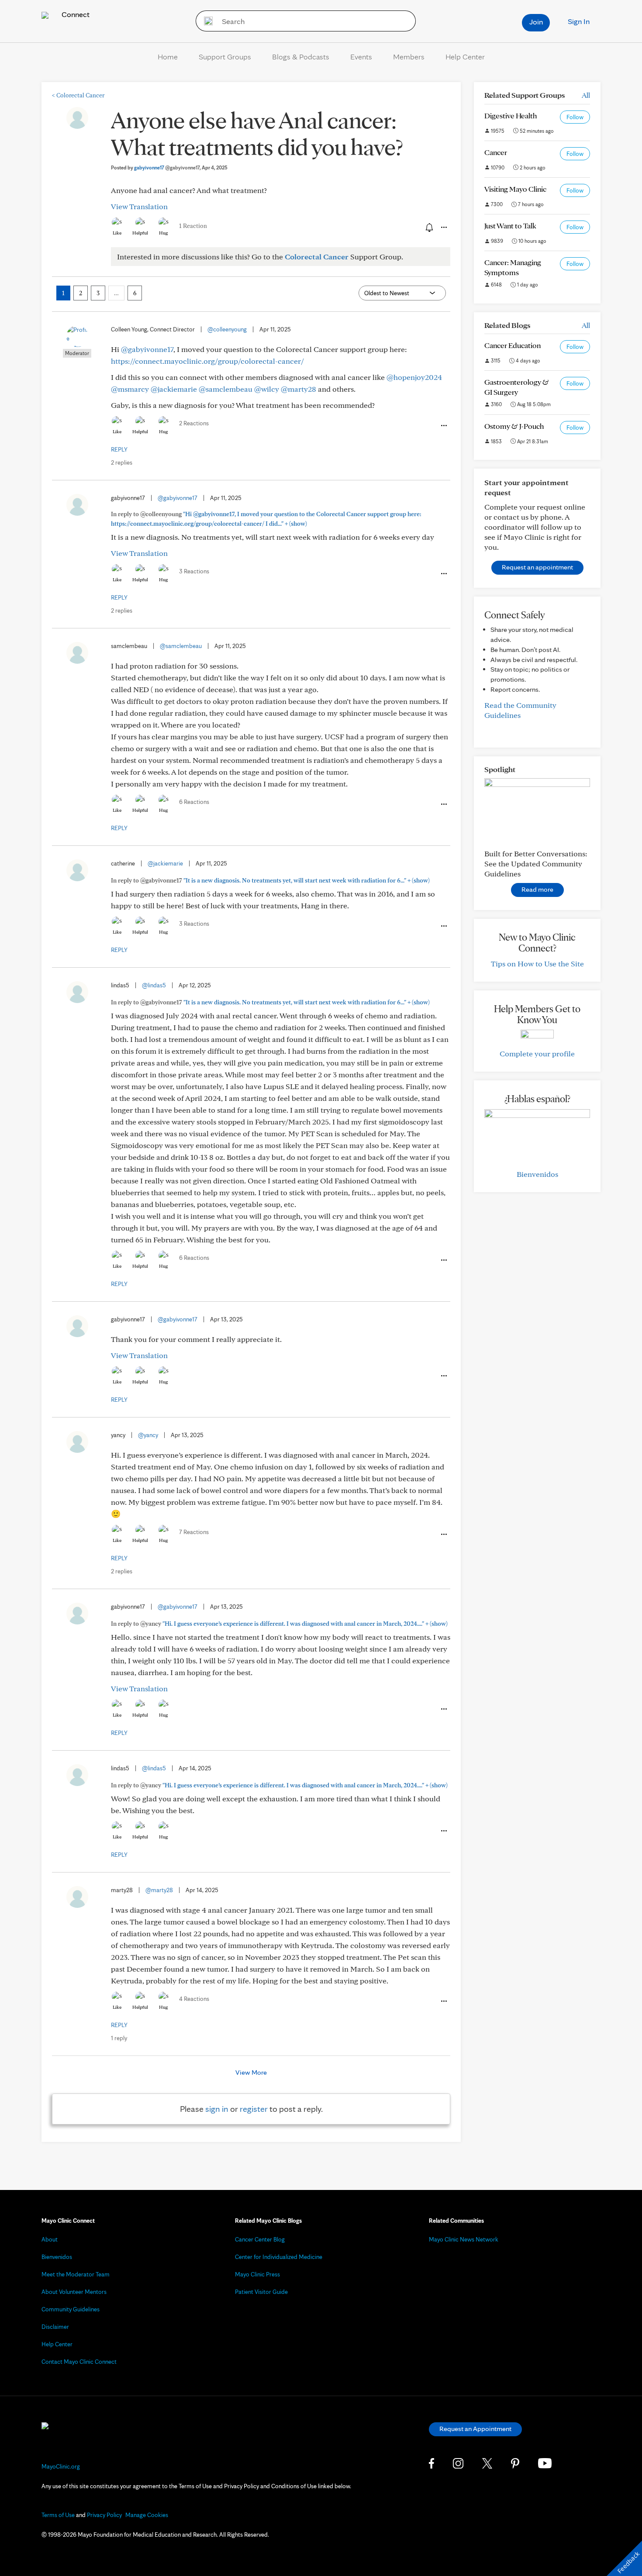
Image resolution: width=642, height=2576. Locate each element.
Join (536, 22)
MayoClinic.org (61, 2466)
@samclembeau (226, 389)
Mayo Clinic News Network (464, 2239)
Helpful (140, 233)
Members (409, 57)
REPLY (119, 449)
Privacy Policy (104, 2515)
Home (168, 57)
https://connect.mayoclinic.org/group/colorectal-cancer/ (207, 361)
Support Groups (225, 57)
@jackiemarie (174, 389)
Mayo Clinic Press (257, 2274)
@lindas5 (154, 985)
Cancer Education (513, 345)
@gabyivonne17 (147, 349)
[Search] (205, 21)
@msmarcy (130, 389)
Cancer (496, 152)
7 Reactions (194, 1532)
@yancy (148, 1435)
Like (117, 233)
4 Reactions (194, 1999)
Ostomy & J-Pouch (514, 426)
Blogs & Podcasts (301, 57)
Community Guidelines (71, 2309)
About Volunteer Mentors (74, 2292)
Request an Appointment (475, 2429)
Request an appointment (537, 567)
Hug (164, 233)
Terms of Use (58, 2515)
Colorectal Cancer (78, 95)
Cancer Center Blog (260, 2239)
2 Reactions (194, 423)
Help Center (465, 57)
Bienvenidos (537, 1174)
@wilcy (267, 389)
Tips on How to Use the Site (537, 964)
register (254, 2109)
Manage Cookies (147, 2515)
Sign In (579, 21)
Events (361, 57)
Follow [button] (575, 117)
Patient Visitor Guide (261, 2292)
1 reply (119, 2038)
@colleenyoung (227, 329)
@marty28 (299, 389)
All (586, 95)
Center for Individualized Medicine (279, 2257)
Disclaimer (55, 2327)
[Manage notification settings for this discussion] (428, 227)
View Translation (139, 206)
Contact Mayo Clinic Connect (79, 2362)
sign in (217, 2109)
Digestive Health (511, 116)
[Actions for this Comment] (443, 426)
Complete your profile (537, 1054)
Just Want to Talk (510, 226)
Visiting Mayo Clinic (515, 189)
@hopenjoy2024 (414, 377)
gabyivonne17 (167, 167)
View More (251, 2072)
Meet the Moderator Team (76, 2274)
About (50, 2239)
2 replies (122, 462)
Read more (537, 889)
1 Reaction (193, 226)
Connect (75, 14)
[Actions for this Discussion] (443, 228)
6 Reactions (194, 802)
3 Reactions (194, 571)
